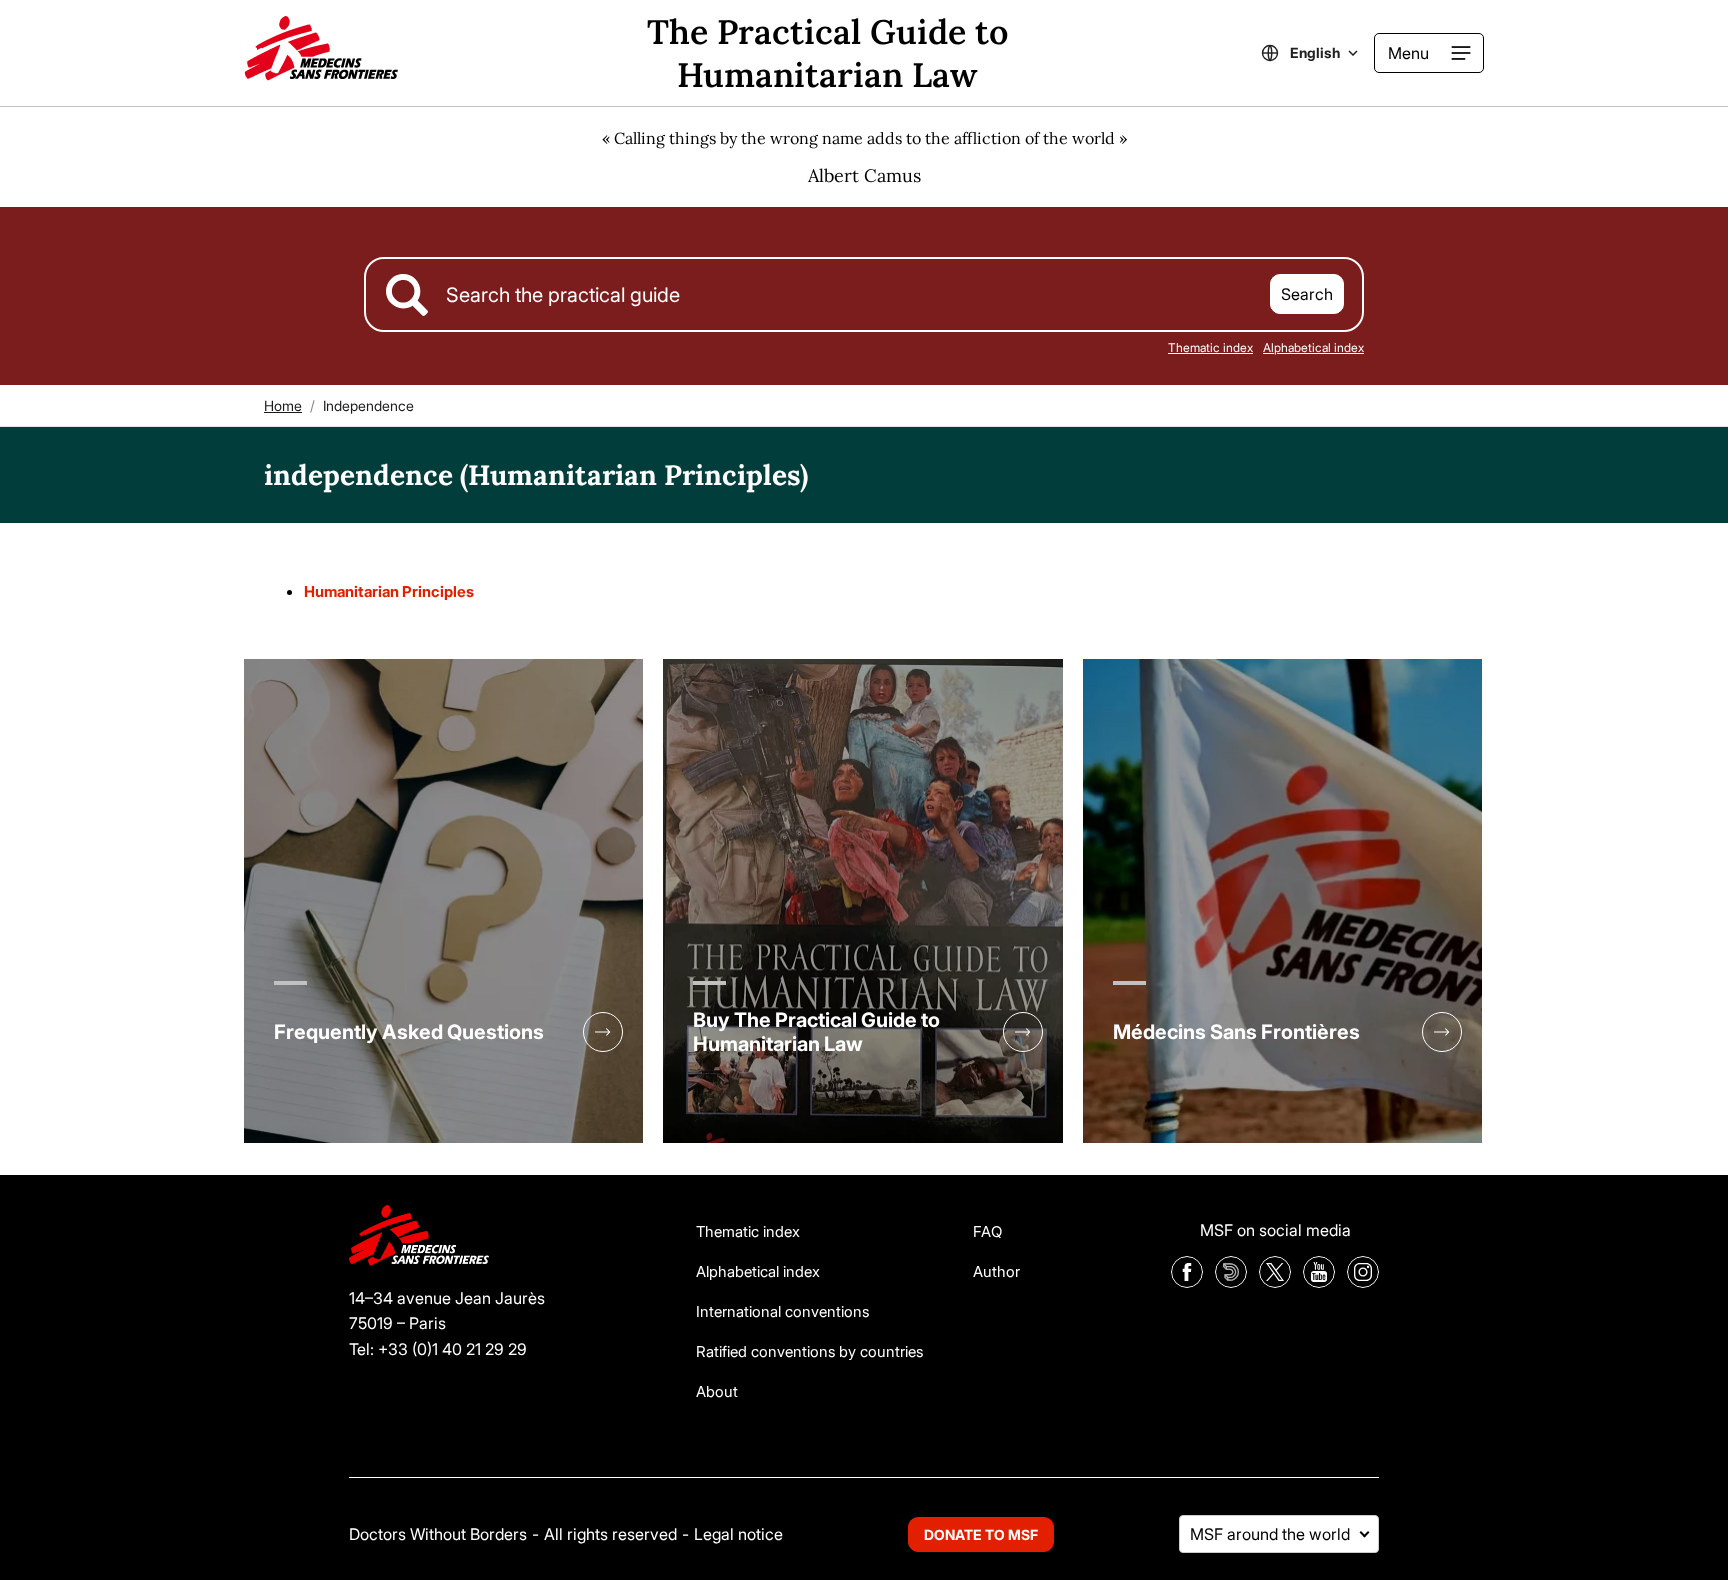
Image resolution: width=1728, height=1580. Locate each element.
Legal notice (738, 1534)
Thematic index (1210, 347)
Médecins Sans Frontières (1236, 1032)
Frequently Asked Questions (409, 1032)
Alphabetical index (1313, 347)
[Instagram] (1363, 1282)
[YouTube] (1319, 1282)
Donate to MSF (981, 1534)
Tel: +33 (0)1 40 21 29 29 (438, 1349)
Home (283, 405)
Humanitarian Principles (389, 591)
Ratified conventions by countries (809, 1351)
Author (996, 1271)
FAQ (987, 1231)
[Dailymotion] (1231, 1282)
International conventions (782, 1311)
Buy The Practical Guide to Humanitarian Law (816, 1032)
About (717, 1391)
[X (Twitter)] (1275, 1282)
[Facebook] (1187, 1282)
